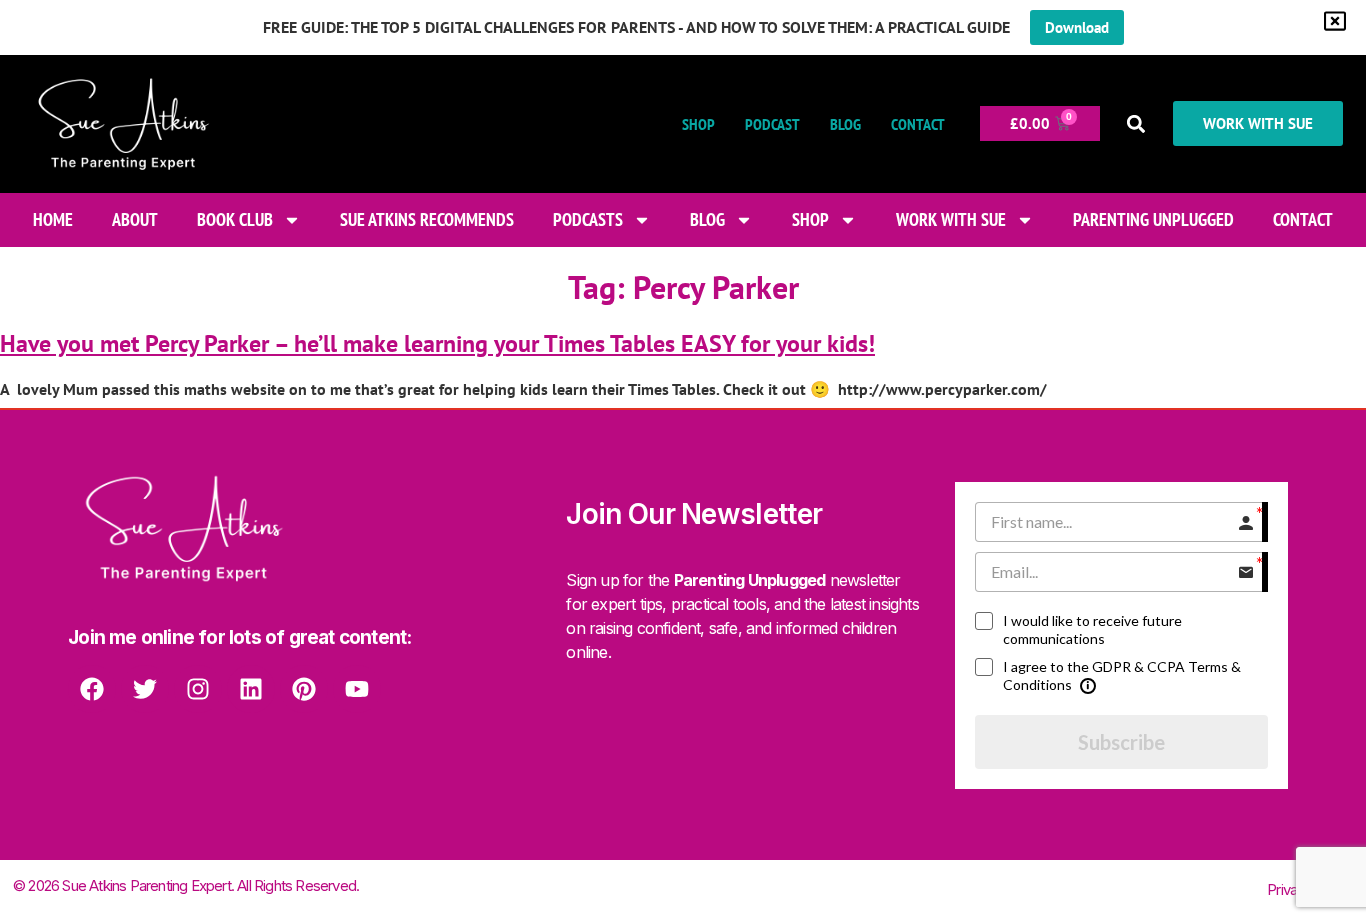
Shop (698, 124)
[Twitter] (145, 689)
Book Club (235, 219)
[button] (1136, 123)
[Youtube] (357, 689)
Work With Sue (951, 219)
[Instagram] (198, 689)
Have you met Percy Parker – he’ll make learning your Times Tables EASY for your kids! (437, 343)
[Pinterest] (304, 689)
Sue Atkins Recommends (427, 219)
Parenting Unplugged (1153, 219)
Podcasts (588, 219)
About (135, 219)
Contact (918, 124)
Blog (845, 124)
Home (53, 219)
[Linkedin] (251, 689)
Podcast (772, 124)
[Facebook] (92, 689)
